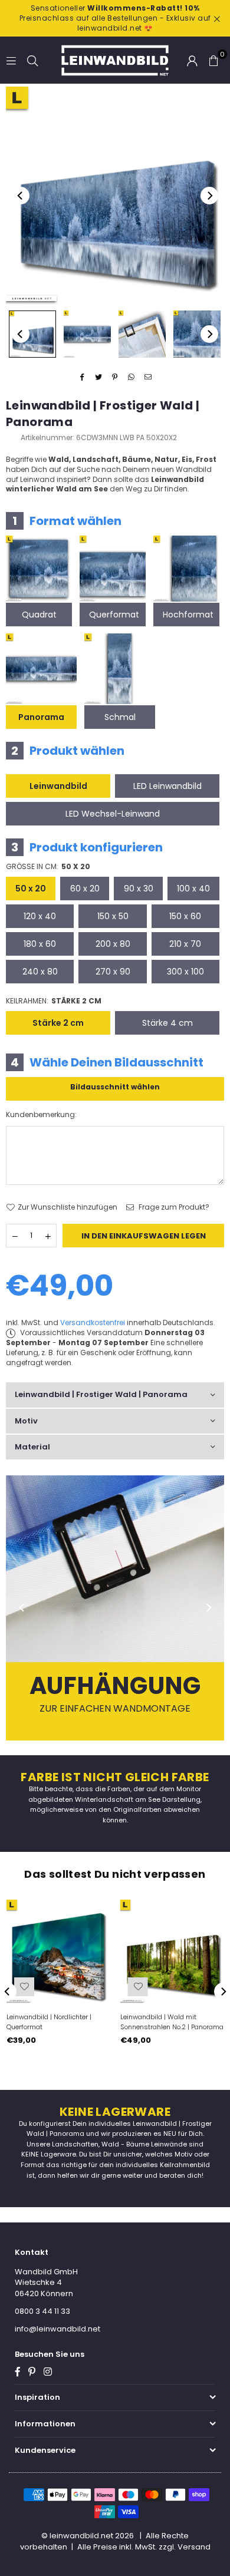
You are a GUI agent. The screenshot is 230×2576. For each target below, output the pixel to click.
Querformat (114, 615)
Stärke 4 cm (167, 1023)
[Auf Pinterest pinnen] (115, 377)
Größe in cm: (48, 867)
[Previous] (21, 196)
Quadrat (39, 615)
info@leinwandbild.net (57, 2329)
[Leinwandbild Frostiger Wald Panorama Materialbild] (142, 334)
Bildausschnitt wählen (115, 1087)
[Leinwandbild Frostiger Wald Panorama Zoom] (197, 334)
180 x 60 (40, 944)
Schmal (120, 717)
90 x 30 (139, 889)
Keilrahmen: (54, 1001)
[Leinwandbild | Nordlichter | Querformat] (58, 1951)
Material (32, 1447)
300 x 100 (185, 972)
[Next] (209, 196)
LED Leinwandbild (167, 786)
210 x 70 (185, 944)
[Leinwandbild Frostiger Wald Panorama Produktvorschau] (32, 334)
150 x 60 (185, 916)
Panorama (41, 717)
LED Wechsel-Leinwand (113, 814)
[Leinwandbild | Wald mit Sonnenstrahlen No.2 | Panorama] (172, 1951)
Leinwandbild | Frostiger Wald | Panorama (101, 1394)
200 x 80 (113, 944)
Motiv (26, 1421)
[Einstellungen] (192, 60)
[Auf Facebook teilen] (82, 377)
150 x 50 (113, 916)
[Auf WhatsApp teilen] (132, 377)
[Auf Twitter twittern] (99, 377)
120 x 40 (40, 916)
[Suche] (32, 60)
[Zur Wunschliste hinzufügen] (24, 1987)
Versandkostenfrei (93, 1322)
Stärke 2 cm (58, 1023)
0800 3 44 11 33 (42, 2311)
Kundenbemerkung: (41, 1115)
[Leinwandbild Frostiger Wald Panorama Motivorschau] (87, 334)
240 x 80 (40, 972)
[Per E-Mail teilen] (148, 377)
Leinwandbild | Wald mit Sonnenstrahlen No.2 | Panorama (172, 2022)
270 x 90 (113, 972)
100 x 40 (193, 889)
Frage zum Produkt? (173, 1207)
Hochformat (188, 615)
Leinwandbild (58, 786)
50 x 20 (31, 889)
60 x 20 (85, 889)
